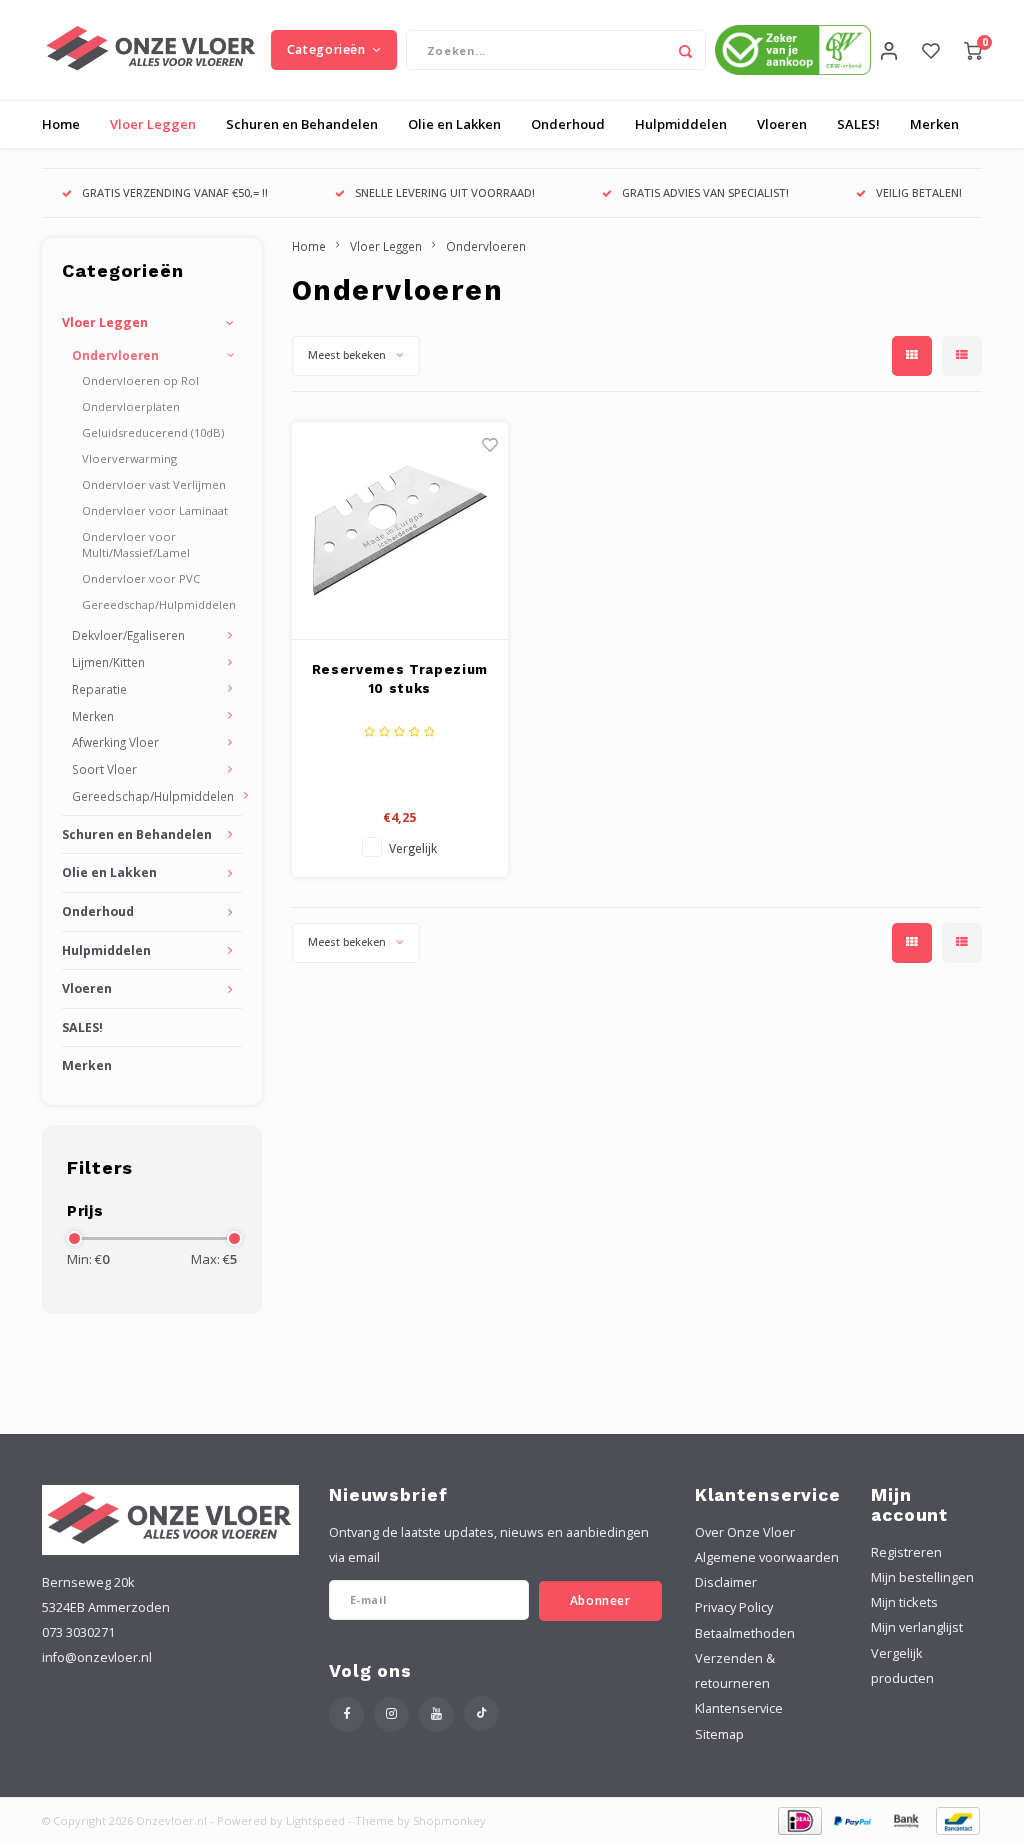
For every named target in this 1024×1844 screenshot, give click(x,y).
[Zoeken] (686, 50)
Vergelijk (413, 848)
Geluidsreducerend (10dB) (153, 432)
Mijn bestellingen (922, 1577)
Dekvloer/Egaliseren (128, 635)
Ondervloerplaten (131, 406)
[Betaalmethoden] (798, 1819)
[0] (973, 50)
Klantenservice (739, 1708)
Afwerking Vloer (115, 742)
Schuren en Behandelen (302, 124)
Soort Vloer (104, 769)
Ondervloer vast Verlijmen (154, 484)
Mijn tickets (904, 1602)
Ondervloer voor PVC (141, 578)
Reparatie (99, 689)
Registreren (906, 1552)
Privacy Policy (734, 1607)
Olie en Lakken (454, 124)
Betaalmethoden (745, 1633)
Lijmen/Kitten (108, 662)
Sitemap (719, 1734)
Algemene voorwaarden (767, 1557)
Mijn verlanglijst (917, 1627)
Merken (934, 124)
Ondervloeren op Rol (140, 380)
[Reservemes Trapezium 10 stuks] (400, 531)
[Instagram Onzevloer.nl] (391, 1714)
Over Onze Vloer (745, 1532)
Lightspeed (315, 1820)
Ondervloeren (115, 355)
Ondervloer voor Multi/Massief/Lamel (136, 544)
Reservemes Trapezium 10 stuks (400, 679)
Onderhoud (568, 124)
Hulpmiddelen (681, 124)
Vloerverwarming (129, 458)
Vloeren (782, 124)
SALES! (858, 124)
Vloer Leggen (153, 124)
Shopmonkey (449, 1820)
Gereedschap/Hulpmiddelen (159, 604)
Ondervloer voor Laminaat (155, 510)
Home (61, 124)
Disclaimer (726, 1582)
